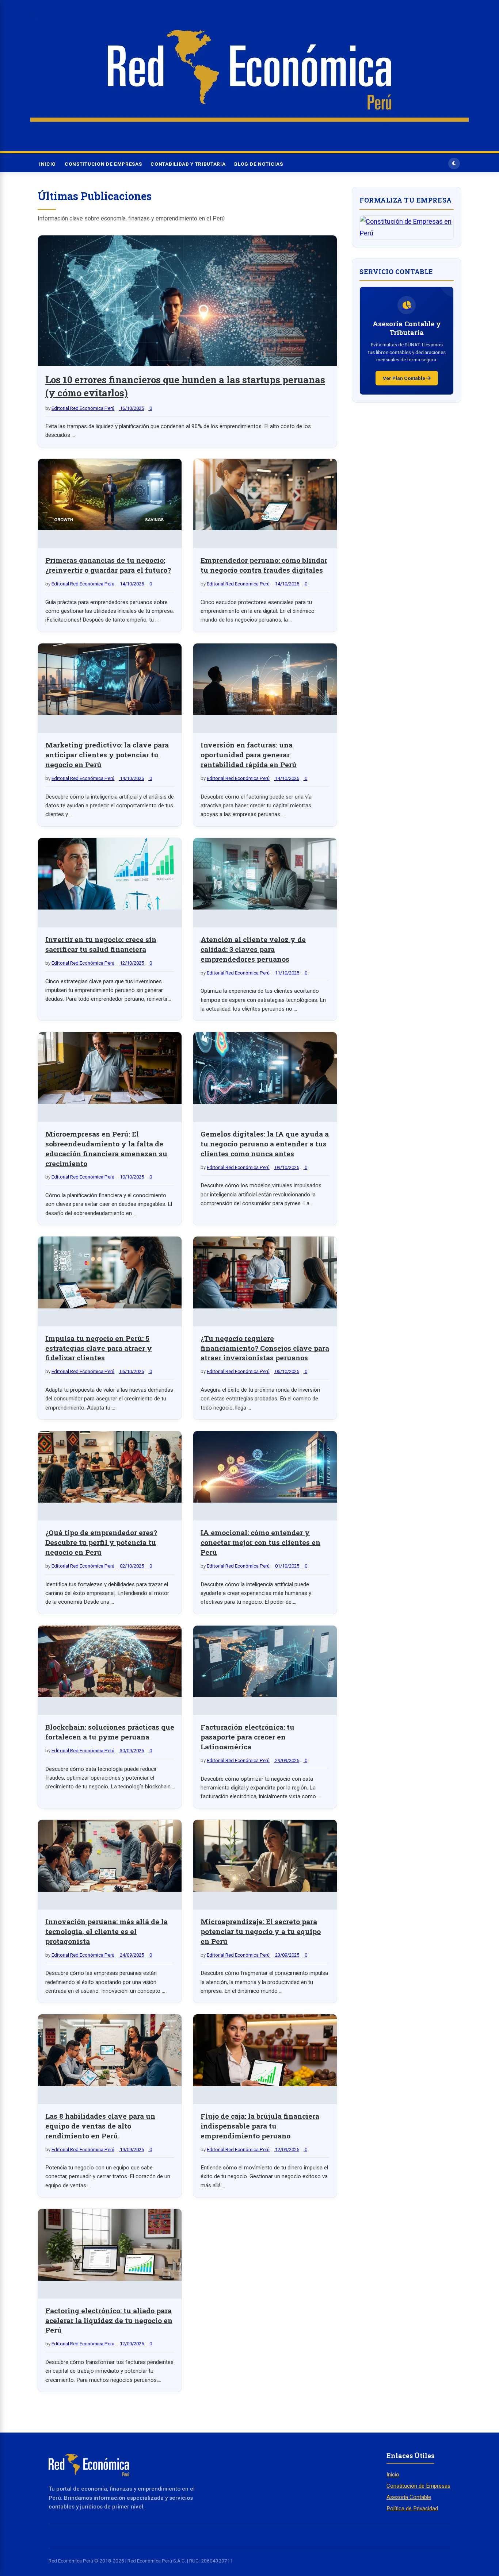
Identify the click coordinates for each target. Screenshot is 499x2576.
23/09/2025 (287, 1955)
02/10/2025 (131, 1566)
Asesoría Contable (409, 2497)
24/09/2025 (131, 1955)
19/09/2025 (131, 2150)
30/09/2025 (131, 1751)
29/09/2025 (287, 1760)
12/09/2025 (287, 2150)
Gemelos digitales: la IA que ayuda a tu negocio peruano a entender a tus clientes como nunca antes (265, 1144)
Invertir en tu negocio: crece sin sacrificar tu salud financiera (101, 944)
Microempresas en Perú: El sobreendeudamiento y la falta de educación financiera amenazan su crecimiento (106, 1149)
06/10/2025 (131, 1371)
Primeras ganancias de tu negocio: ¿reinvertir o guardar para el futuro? (108, 565)
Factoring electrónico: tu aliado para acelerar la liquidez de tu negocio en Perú (109, 2320)
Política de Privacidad (412, 2508)
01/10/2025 (287, 1566)
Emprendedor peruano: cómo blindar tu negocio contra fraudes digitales (264, 565)
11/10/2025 (287, 973)
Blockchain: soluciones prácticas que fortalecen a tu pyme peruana (110, 1732)
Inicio (47, 164)
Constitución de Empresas (103, 164)
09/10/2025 (287, 1167)
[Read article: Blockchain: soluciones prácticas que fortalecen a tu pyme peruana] (110, 1663)
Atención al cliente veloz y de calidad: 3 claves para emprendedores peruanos (253, 949)
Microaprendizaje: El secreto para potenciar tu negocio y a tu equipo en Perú (261, 1931)
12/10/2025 (131, 963)
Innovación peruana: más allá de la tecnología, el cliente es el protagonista (106, 1931)
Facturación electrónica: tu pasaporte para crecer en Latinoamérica (247, 1737)
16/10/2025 (131, 408)
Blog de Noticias (258, 164)
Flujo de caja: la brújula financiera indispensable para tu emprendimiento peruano (260, 2126)
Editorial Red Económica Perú (83, 408)
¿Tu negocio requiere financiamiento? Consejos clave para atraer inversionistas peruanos (265, 1348)
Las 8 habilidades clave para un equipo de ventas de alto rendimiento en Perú (100, 2126)
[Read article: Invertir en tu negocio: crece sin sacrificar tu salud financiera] (110, 876)
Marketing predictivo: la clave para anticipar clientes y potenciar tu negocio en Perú (107, 755)
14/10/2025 (131, 584)
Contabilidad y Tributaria (188, 164)
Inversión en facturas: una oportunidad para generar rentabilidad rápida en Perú (249, 755)
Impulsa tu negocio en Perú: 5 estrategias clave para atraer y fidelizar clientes (99, 1348)
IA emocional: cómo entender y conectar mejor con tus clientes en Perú (260, 1542)
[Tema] (454, 164)
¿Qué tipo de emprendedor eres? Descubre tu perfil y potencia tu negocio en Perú (101, 1542)
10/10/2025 (131, 1177)
